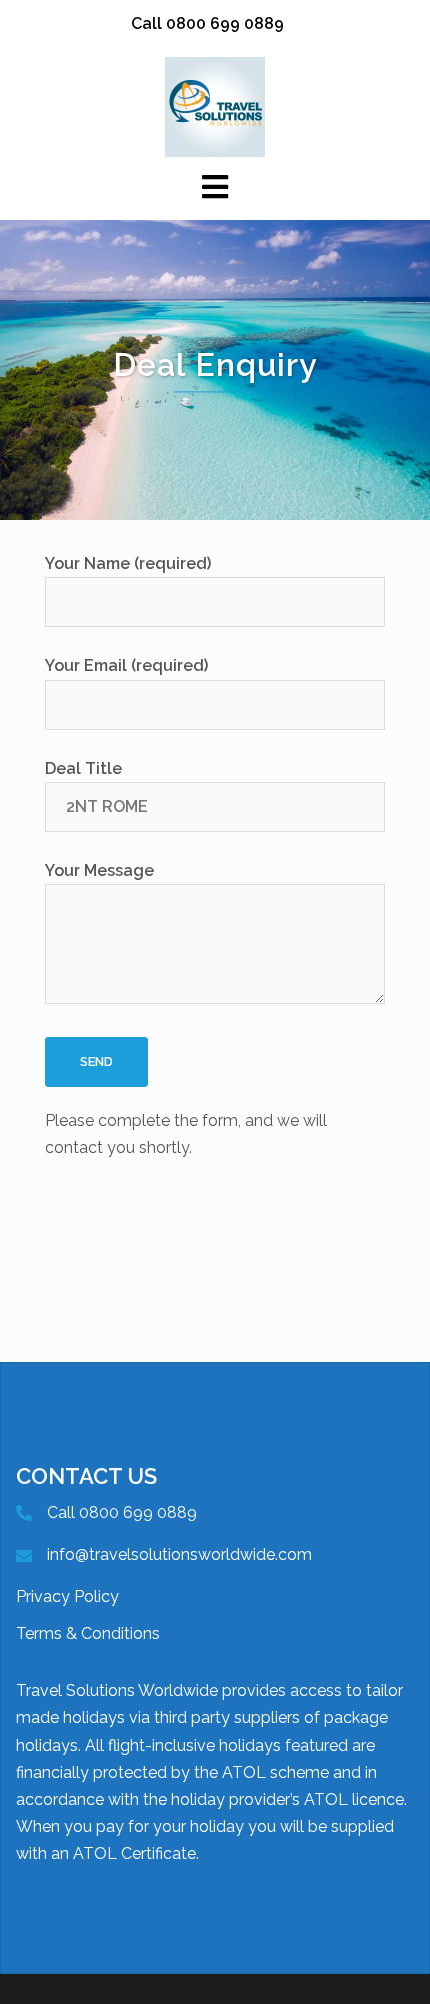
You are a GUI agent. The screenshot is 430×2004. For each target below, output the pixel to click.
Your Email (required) (126, 665)
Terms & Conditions (88, 1633)
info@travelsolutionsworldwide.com (179, 1554)
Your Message (99, 870)
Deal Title (83, 768)
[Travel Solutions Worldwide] (215, 105)
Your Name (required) (128, 563)
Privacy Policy (67, 1596)
